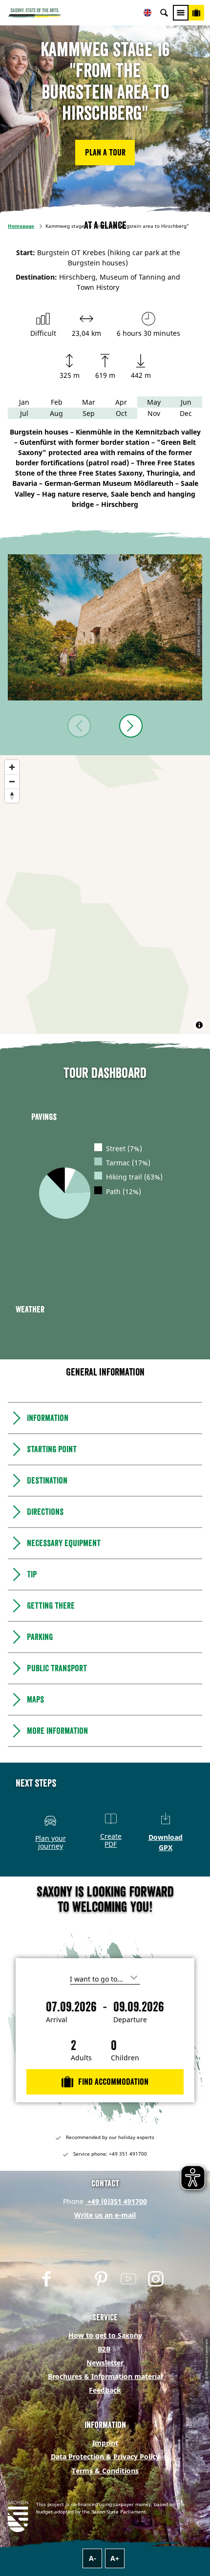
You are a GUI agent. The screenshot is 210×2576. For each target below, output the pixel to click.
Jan (24, 402)
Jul (24, 413)
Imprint (105, 2443)
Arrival (57, 2020)
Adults (81, 2058)
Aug (56, 413)
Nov (154, 413)
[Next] (131, 726)
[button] (105, 153)
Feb (57, 402)
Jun (186, 402)
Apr (121, 402)
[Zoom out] (12, 781)
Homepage (21, 226)
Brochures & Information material (105, 2376)
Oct (121, 413)
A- (93, 2558)
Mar (89, 402)
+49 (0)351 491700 (116, 2201)
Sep (89, 413)
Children (125, 2058)
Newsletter (105, 2363)
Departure (130, 2020)
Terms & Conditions (105, 2471)
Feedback (105, 2390)
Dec (186, 413)
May (154, 402)
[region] (105, 895)
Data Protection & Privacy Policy (105, 2456)
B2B (104, 2349)
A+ (115, 2558)
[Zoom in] (12, 767)
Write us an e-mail (105, 2215)
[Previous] (79, 726)
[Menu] (181, 13)
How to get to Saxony (105, 2335)
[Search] (164, 13)
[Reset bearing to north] (12, 796)
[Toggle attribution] (199, 1025)
